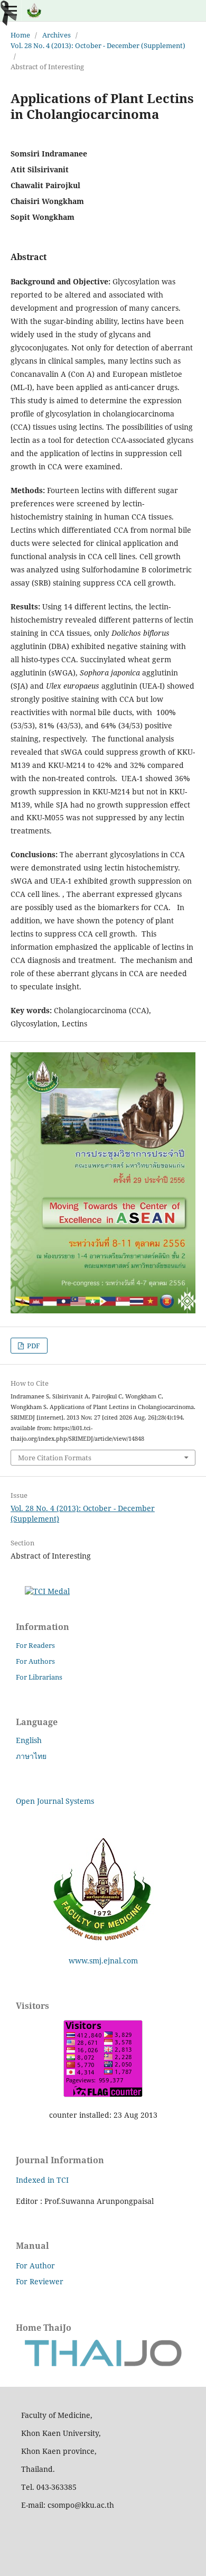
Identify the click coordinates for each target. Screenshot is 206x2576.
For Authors (35, 1661)
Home (20, 35)
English (29, 1740)
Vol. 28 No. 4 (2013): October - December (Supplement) (98, 45)
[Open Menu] (11, 11)
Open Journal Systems (55, 1801)
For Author (35, 2265)
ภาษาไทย (31, 1756)
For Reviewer (40, 2281)
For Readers (35, 1645)
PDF (33, 1346)
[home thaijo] (103, 2364)
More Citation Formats (55, 1458)
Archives (57, 35)
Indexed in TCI (42, 2180)
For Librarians (39, 1677)
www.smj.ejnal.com (103, 1961)
